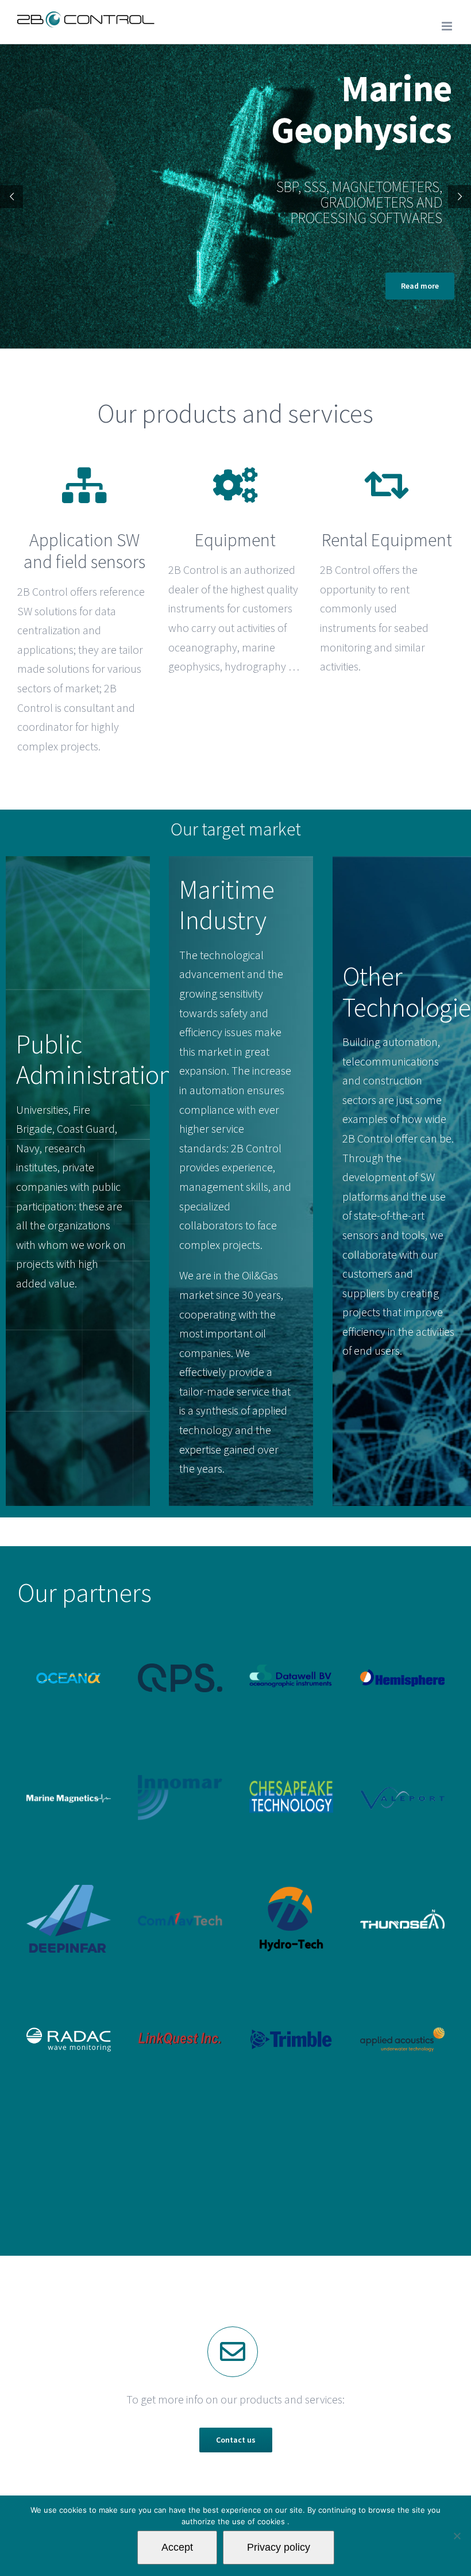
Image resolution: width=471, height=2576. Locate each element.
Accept (177, 2547)
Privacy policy (279, 2547)
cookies (272, 2521)
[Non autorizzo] (457, 2536)
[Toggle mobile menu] (448, 26)
